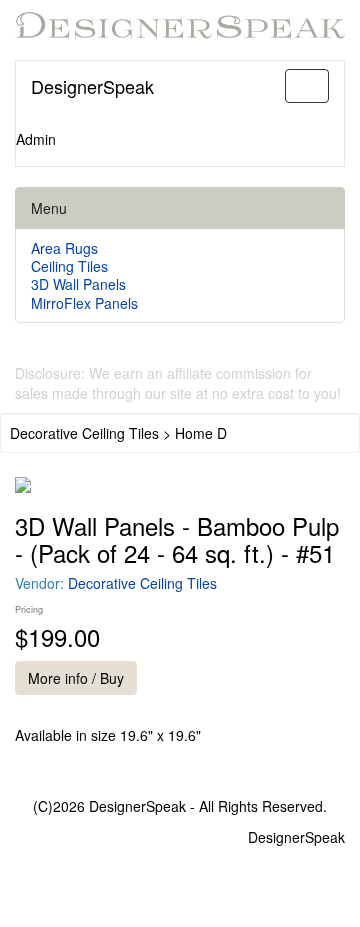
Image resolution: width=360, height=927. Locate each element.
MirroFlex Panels (84, 303)
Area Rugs (64, 248)
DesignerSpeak (92, 86)
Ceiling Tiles (69, 266)
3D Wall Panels (78, 284)
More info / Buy (76, 678)
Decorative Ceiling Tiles (142, 583)
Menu (49, 208)
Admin (36, 139)
